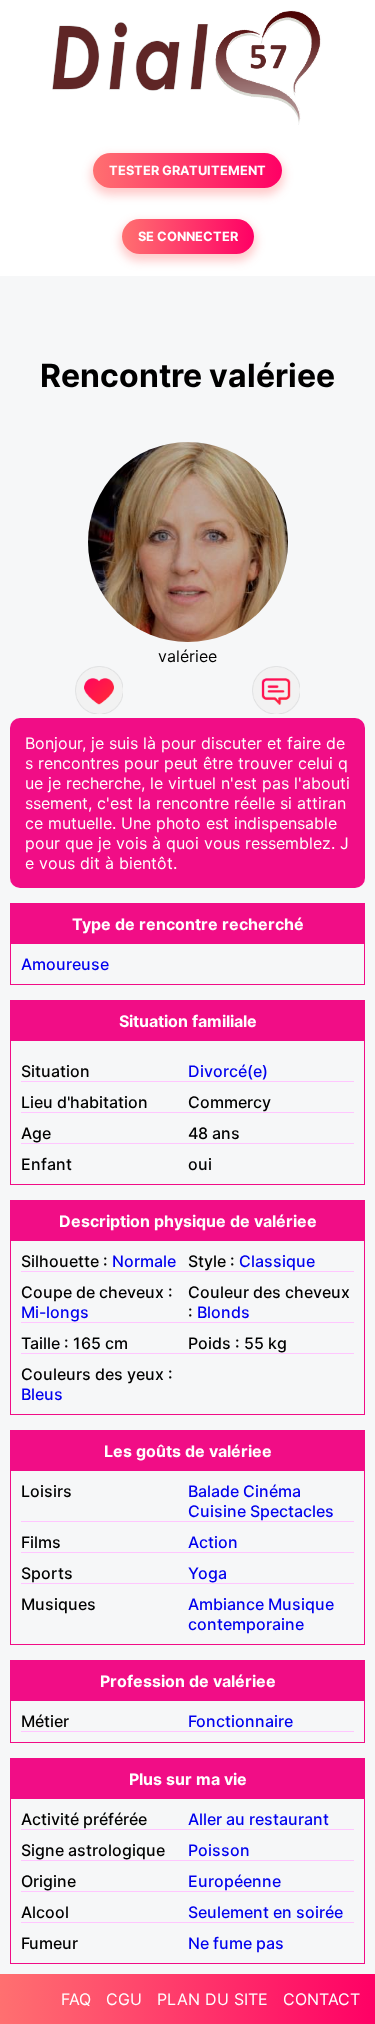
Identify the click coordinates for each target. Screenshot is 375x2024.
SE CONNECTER (188, 236)
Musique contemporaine (261, 1614)
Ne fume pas (236, 1943)
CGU (124, 1999)
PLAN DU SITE (212, 1999)
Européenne (234, 1881)
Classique (277, 1261)
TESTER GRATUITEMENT (187, 170)
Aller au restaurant (258, 1819)
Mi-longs (55, 1312)
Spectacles (292, 1511)
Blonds (223, 1312)
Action (213, 1542)
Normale (144, 1261)
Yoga (207, 1573)
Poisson (219, 1850)
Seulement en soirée (265, 1912)
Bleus (42, 1394)
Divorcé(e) (228, 1071)
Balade (213, 1491)
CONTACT (321, 1999)
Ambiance (226, 1604)
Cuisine (217, 1511)
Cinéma (272, 1491)
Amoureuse (65, 964)
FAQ (76, 1999)
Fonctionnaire (240, 1721)
